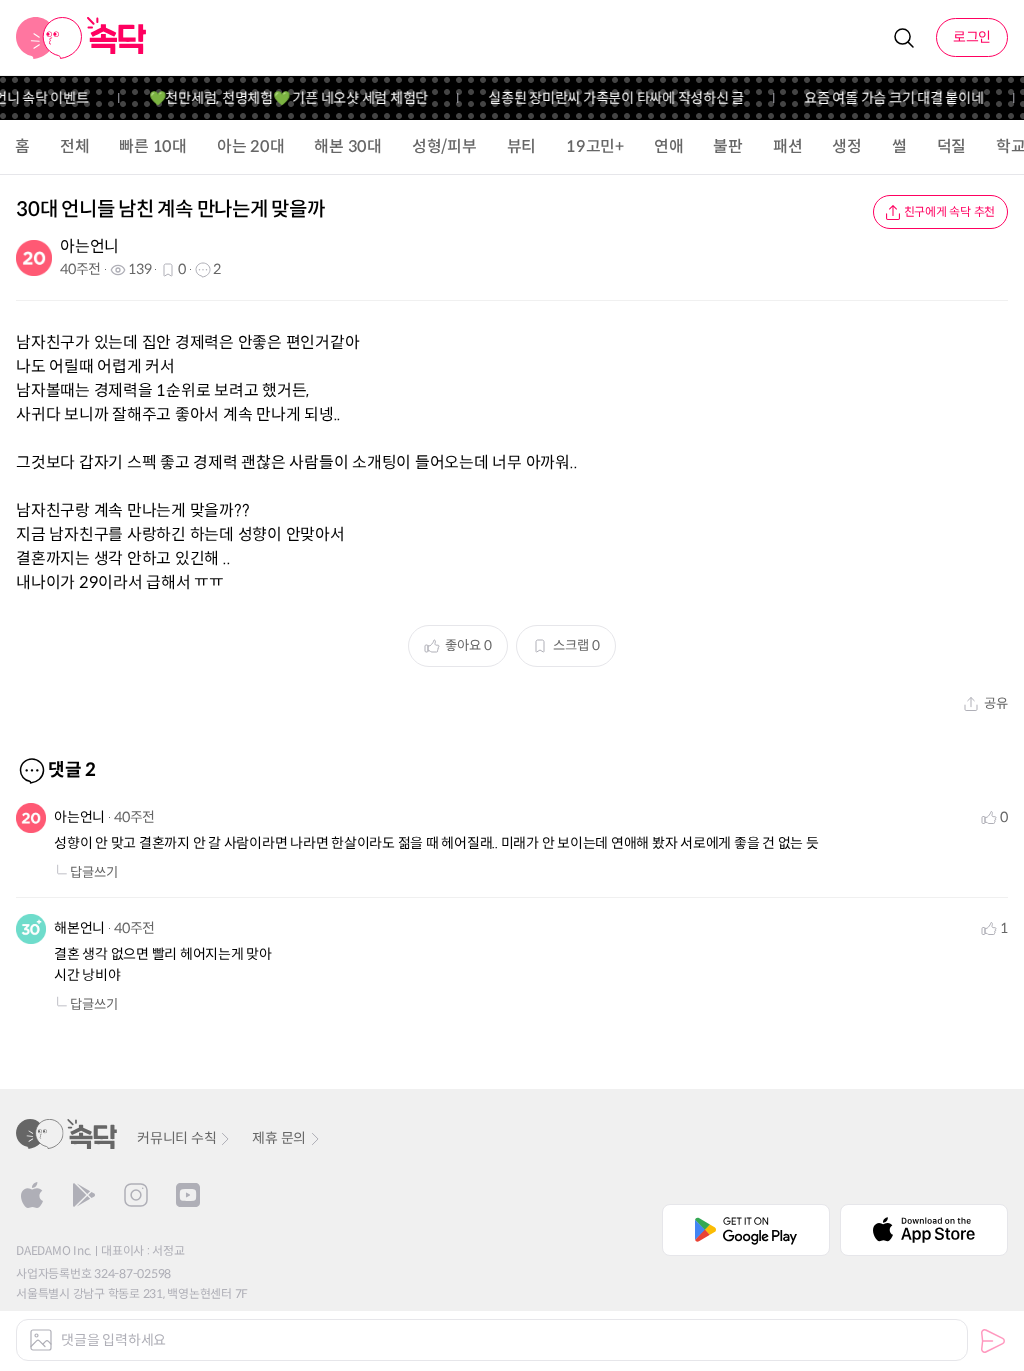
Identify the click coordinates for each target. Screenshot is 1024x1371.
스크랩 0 (576, 645)
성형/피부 (444, 146)
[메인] (81, 38)
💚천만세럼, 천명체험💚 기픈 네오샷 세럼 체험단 (278, 98)
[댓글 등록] (993, 1341)
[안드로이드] (84, 1195)
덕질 (952, 146)
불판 (728, 146)
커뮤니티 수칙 (176, 1138)
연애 (669, 146)
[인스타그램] (136, 1195)
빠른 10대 (153, 146)
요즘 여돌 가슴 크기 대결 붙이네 (884, 98)
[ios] (32, 1195)
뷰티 (522, 146)
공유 (996, 703)
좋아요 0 (468, 645)
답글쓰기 (94, 872)
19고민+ (595, 146)
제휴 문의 (279, 1138)
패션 (788, 146)
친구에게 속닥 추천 (950, 211)
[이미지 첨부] (41, 1340)
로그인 (972, 37)
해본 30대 (348, 146)
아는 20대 (251, 146)
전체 (75, 146)
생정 (847, 146)
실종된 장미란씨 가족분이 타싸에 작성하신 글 (606, 98)
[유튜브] (188, 1195)
